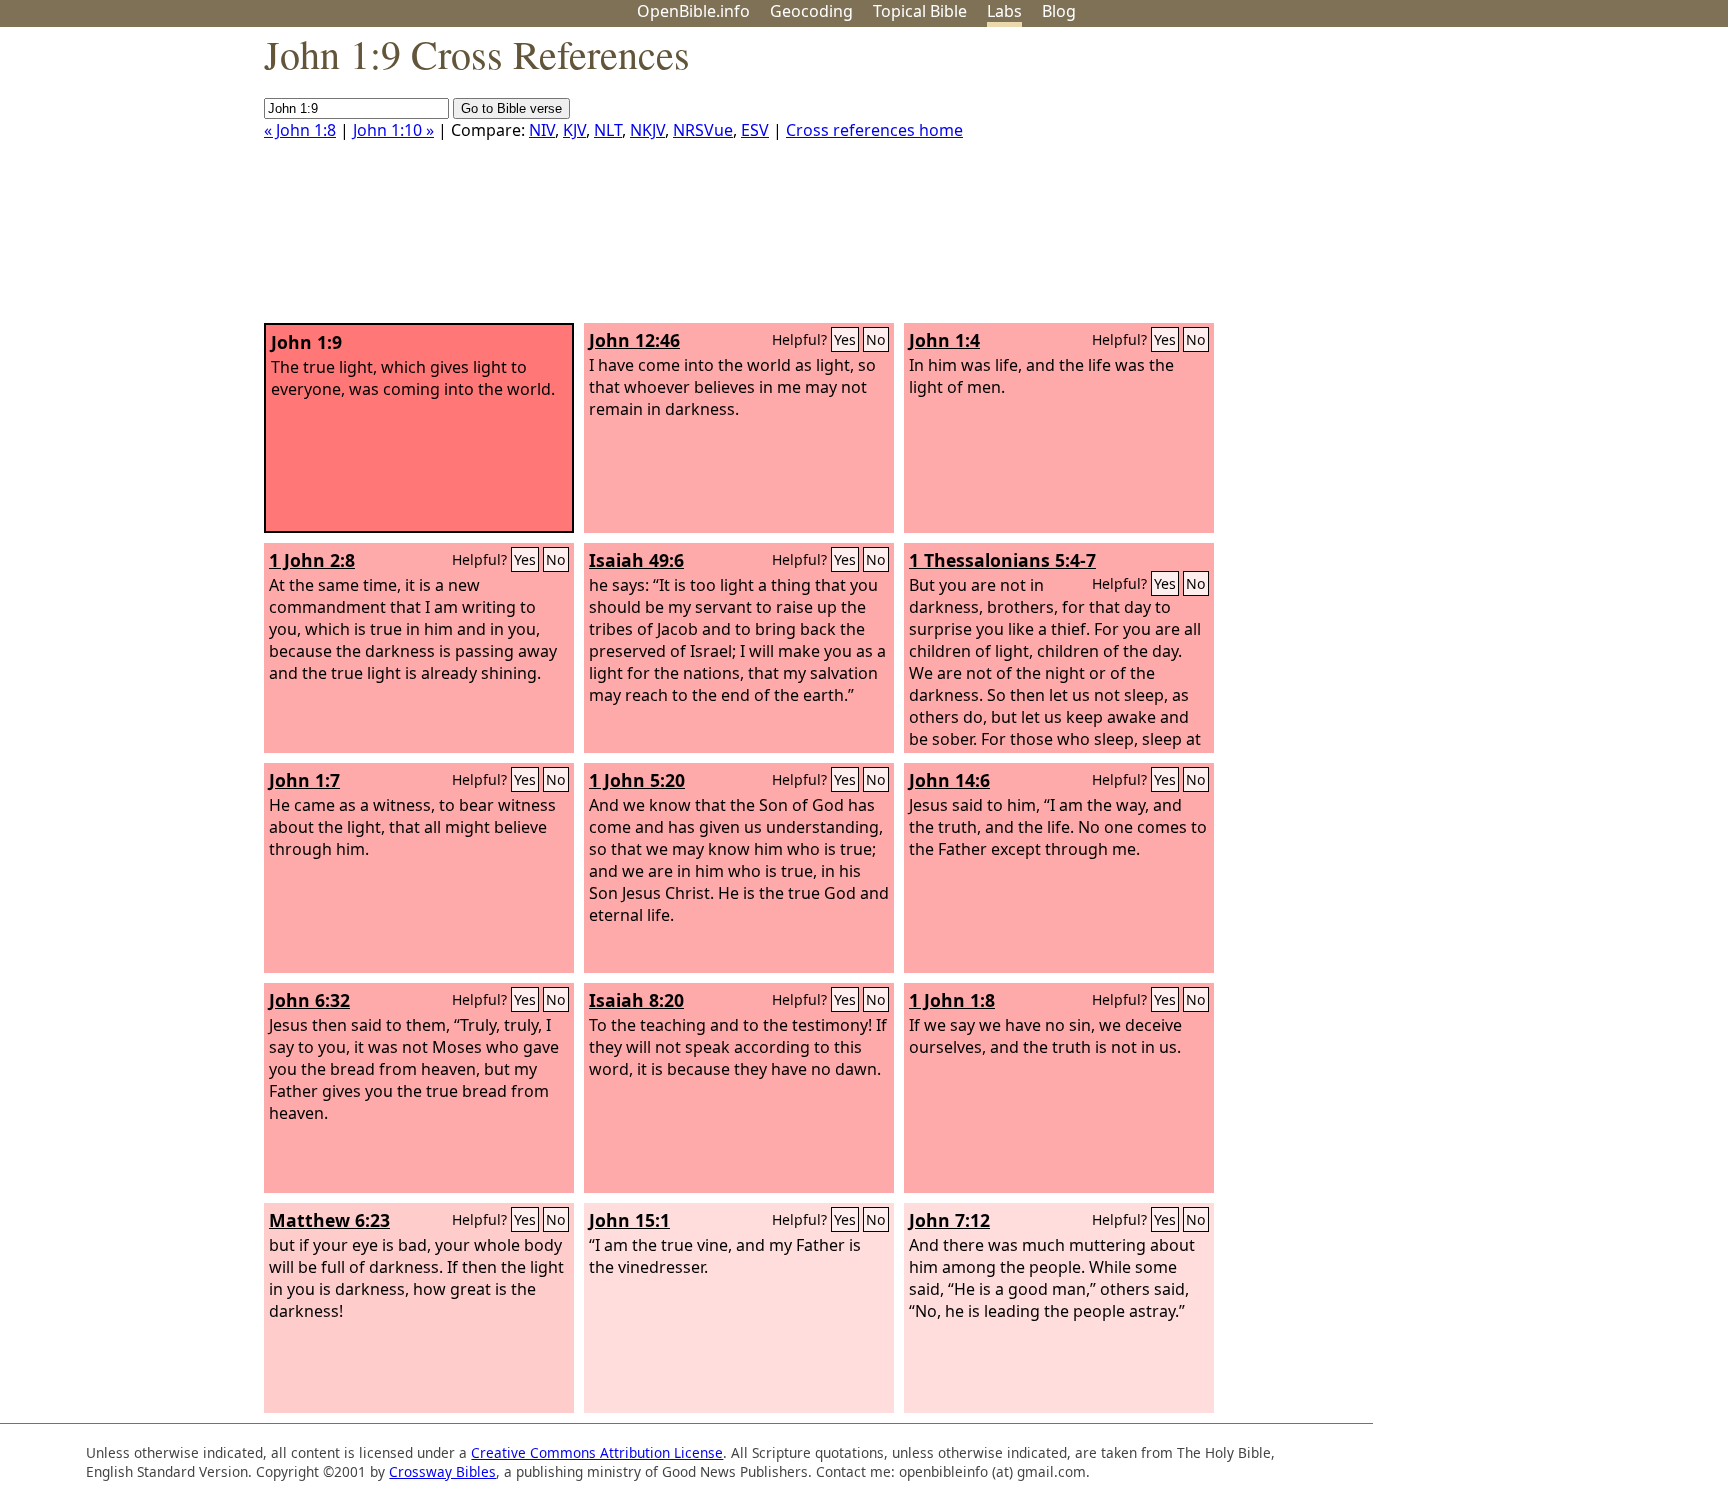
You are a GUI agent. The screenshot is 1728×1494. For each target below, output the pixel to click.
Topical (920, 11)
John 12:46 (634, 340)
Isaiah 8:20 (636, 1000)
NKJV (647, 130)
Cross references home (874, 130)
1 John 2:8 (312, 560)
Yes (845, 339)
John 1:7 (304, 780)
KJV (574, 130)
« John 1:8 (300, 130)
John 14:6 (949, 780)
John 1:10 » (393, 130)
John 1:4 (944, 340)
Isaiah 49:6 (636, 560)
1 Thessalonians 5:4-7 (1002, 560)
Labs (1004, 11)
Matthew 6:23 (329, 1220)
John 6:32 (309, 1000)
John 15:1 (629, 1220)
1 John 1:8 (952, 1000)
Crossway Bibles (442, 1471)
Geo (811, 11)
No (876, 339)
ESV (755, 130)
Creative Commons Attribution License (597, 1452)
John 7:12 (949, 1220)
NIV (542, 130)
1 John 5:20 (637, 780)
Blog (1059, 11)
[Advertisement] (1526, 183)
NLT (608, 130)
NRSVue (703, 130)
